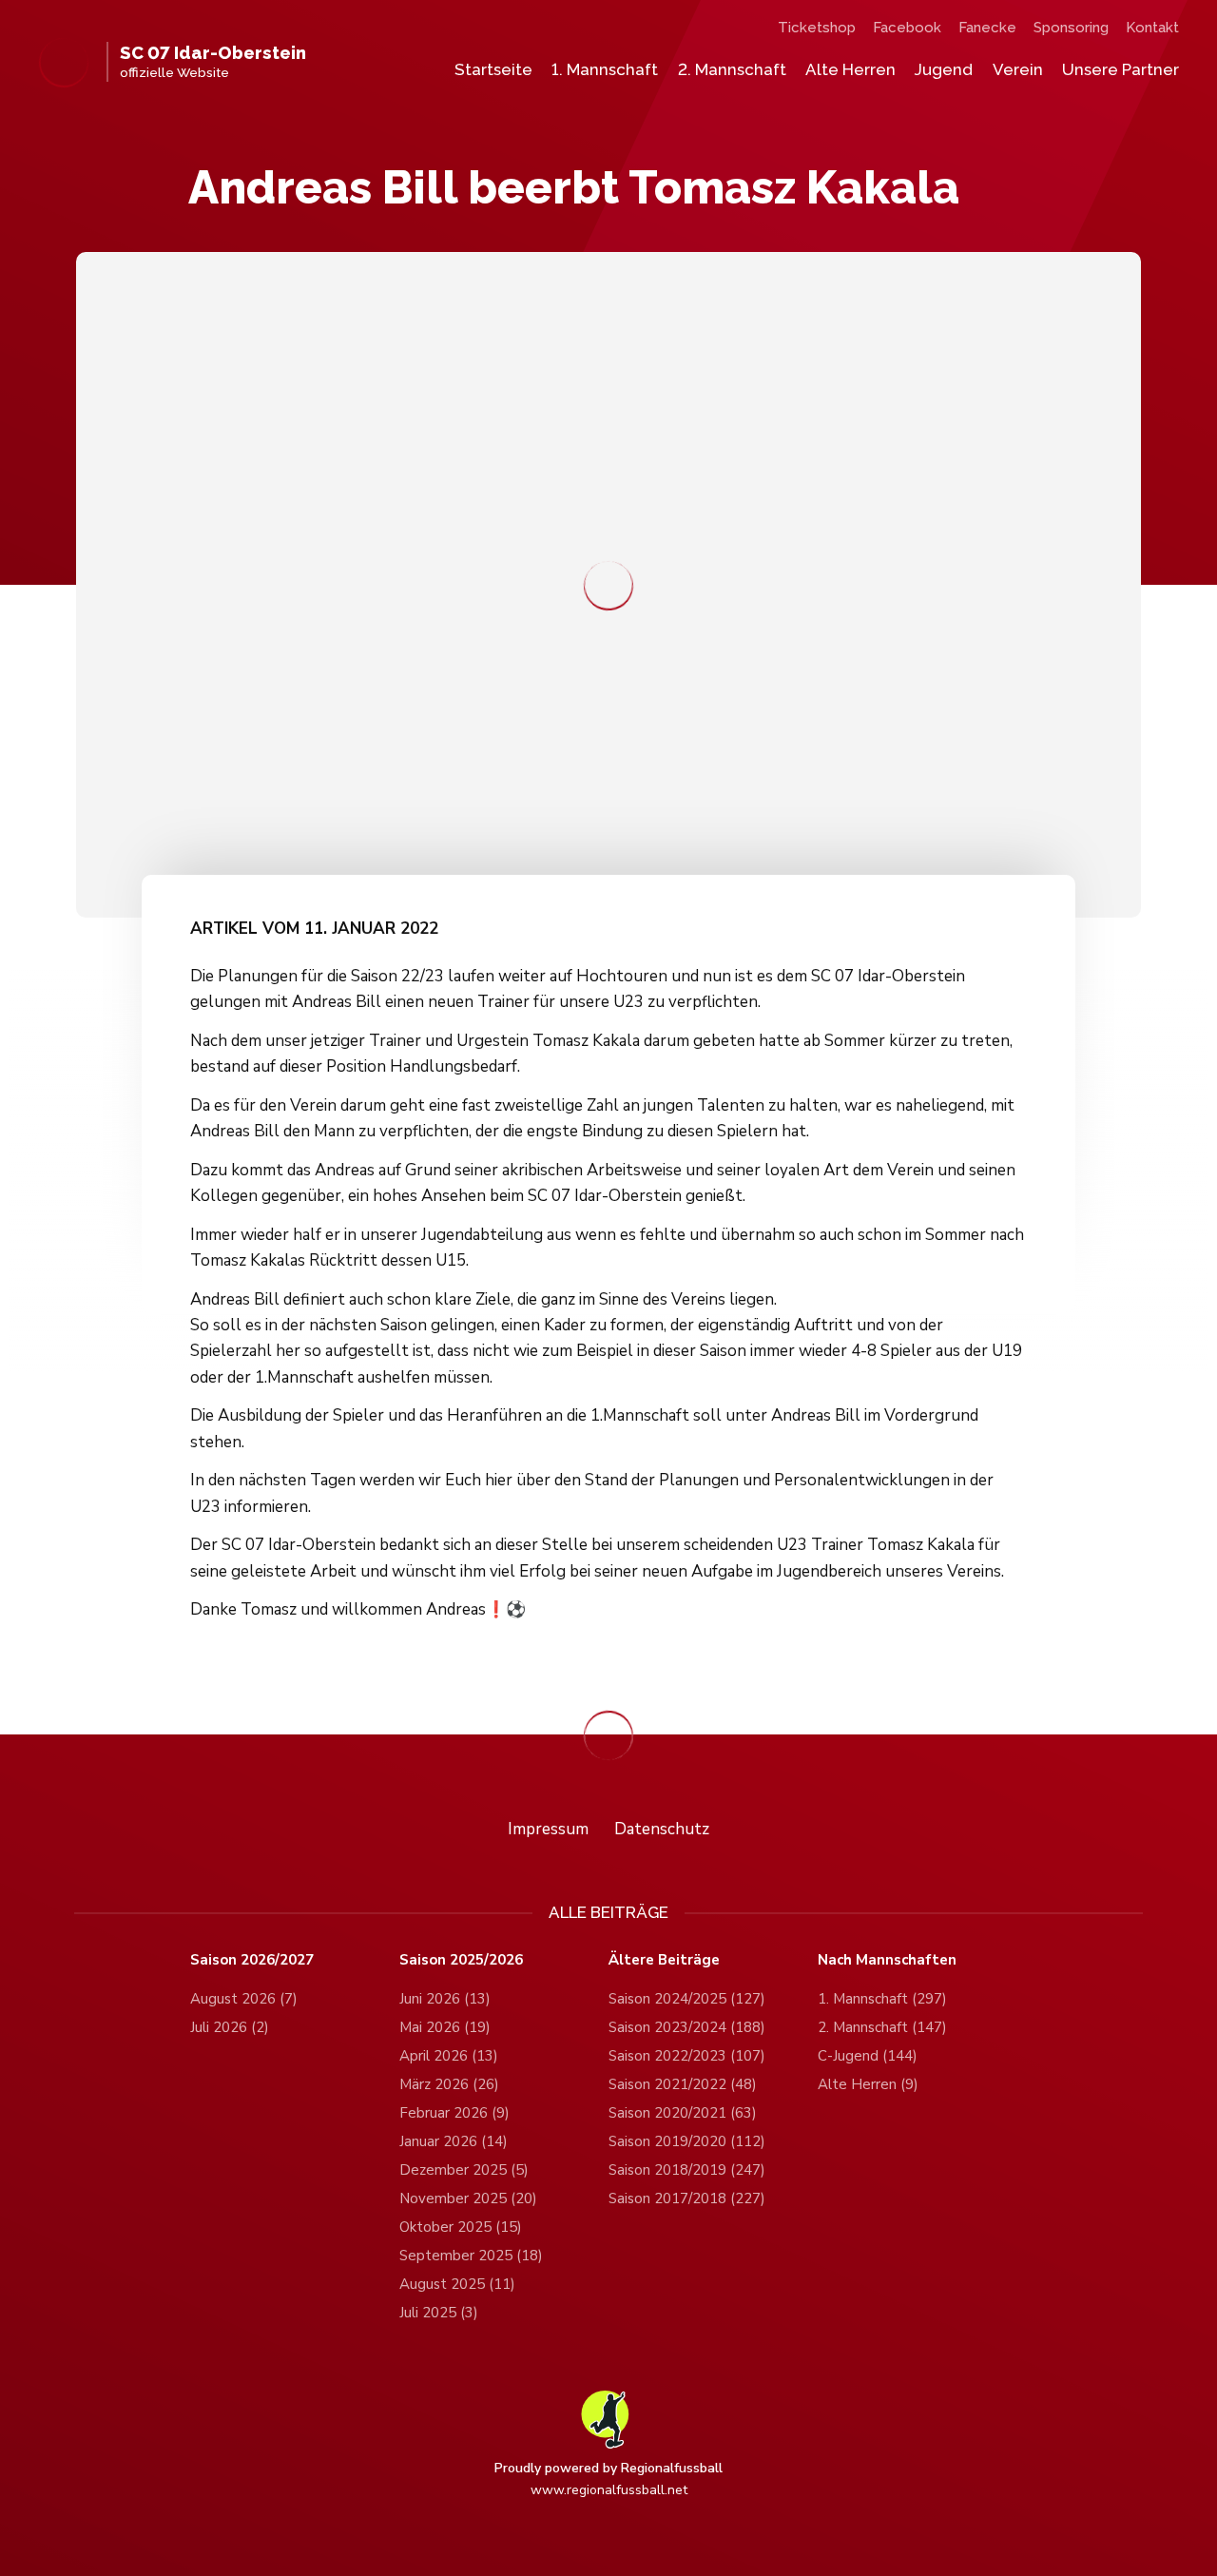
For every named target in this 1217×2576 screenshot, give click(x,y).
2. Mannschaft (732, 69)
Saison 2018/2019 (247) (687, 2170)
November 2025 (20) (468, 2198)
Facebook (907, 28)
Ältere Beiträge (664, 1960)
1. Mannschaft (605, 69)
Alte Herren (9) (868, 2084)
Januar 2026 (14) (454, 2141)
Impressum (548, 1829)
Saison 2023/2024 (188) (687, 2027)
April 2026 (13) (449, 2056)
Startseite (493, 69)
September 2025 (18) (471, 2256)
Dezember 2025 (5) (464, 2170)
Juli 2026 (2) (230, 2027)
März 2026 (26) (449, 2084)
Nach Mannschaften (887, 1960)
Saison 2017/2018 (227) (687, 2198)
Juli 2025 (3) (439, 2313)
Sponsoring (1071, 28)
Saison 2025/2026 (461, 1960)
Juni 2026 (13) (445, 1999)
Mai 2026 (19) (445, 2027)
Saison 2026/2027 (252, 1960)
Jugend (944, 69)
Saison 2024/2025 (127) (687, 1999)
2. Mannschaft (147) (882, 2027)
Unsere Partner (1120, 69)
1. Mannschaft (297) (882, 1999)
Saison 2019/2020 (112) (687, 2141)
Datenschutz (662, 1829)
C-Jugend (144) (868, 2056)
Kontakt (1152, 28)
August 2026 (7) (244, 1999)
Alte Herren (850, 69)
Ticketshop (817, 28)
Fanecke (987, 28)
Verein (1018, 69)
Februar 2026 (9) (454, 2113)
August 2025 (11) (457, 2284)
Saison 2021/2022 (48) (683, 2084)
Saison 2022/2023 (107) (687, 2056)
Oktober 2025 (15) (461, 2227)
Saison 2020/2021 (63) (683, 2113)
